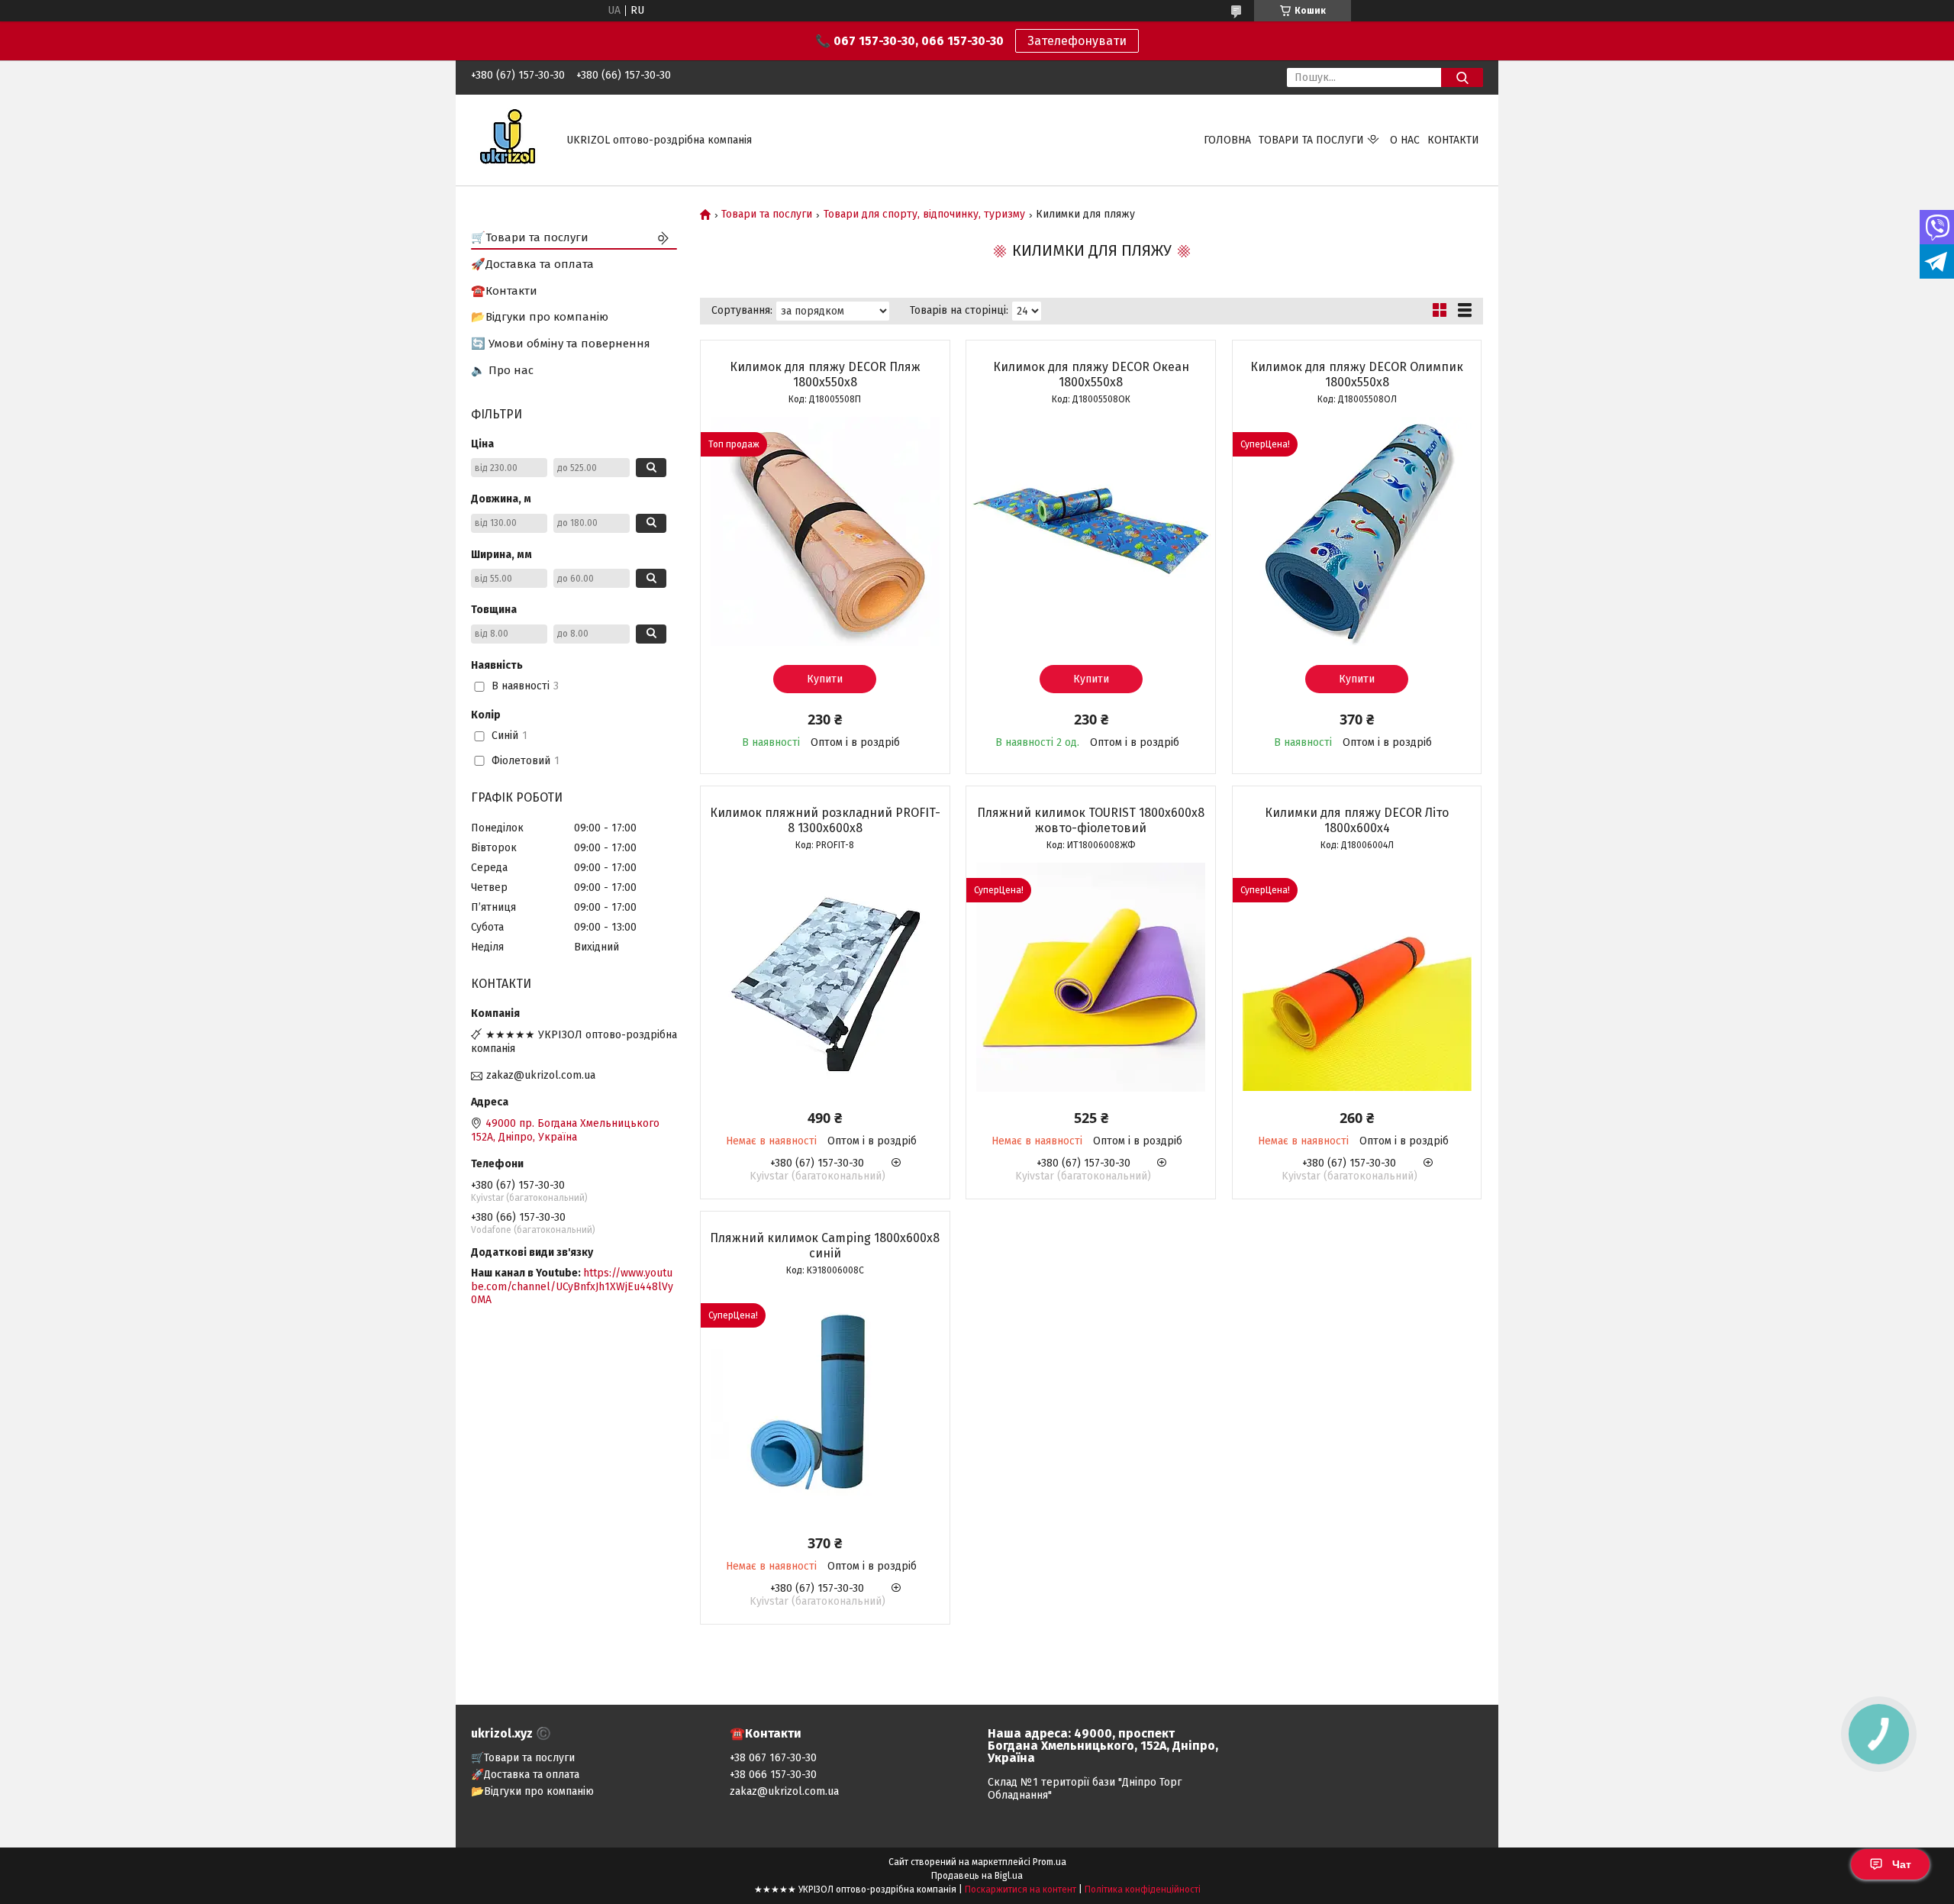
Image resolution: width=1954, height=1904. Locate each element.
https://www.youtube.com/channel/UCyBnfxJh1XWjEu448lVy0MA (572, 1286)
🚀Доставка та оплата (532, 264)
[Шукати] (1462, 77)
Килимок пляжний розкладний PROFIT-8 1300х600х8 (825, 820)
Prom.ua (1050, 1862)
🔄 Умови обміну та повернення (561, 344)
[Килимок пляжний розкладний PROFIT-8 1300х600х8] (825, 977)
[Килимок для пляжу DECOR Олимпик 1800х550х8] (1357, 531)
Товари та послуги (1311, 140)
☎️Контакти (504, 291)
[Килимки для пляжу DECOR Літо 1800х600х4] (1357, 977)
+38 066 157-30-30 (773, 1775)
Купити (825, 679)
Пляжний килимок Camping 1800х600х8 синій (825, 1246)
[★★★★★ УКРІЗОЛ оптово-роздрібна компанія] (509, 139)
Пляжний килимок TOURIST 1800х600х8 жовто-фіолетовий (1091, 820)
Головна (1227, 140)
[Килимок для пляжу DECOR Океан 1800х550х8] (1091, 531)
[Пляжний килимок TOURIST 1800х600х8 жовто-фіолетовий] (1091, 977)
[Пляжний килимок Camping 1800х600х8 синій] (825, 1402)
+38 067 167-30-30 (773, 1758)
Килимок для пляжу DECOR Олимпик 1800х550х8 (1357, 374)
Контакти (1453, 140)
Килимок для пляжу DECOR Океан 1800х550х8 (1091, 374)
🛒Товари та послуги (530, 237)
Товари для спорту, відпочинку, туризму (924, 215)
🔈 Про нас (502, 370)
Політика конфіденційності (1143, 1889)
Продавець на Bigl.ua (977, 1876)
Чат (1902, 1864)
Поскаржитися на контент (1021, 1889)
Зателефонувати (1077, 41)
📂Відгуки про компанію (540, 317)
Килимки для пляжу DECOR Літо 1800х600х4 (1357, 820)
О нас (1405, 140)
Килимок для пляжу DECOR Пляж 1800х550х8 (825, 374)
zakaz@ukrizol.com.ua (541, 1075)
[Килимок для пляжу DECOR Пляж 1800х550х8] (825, 531)
